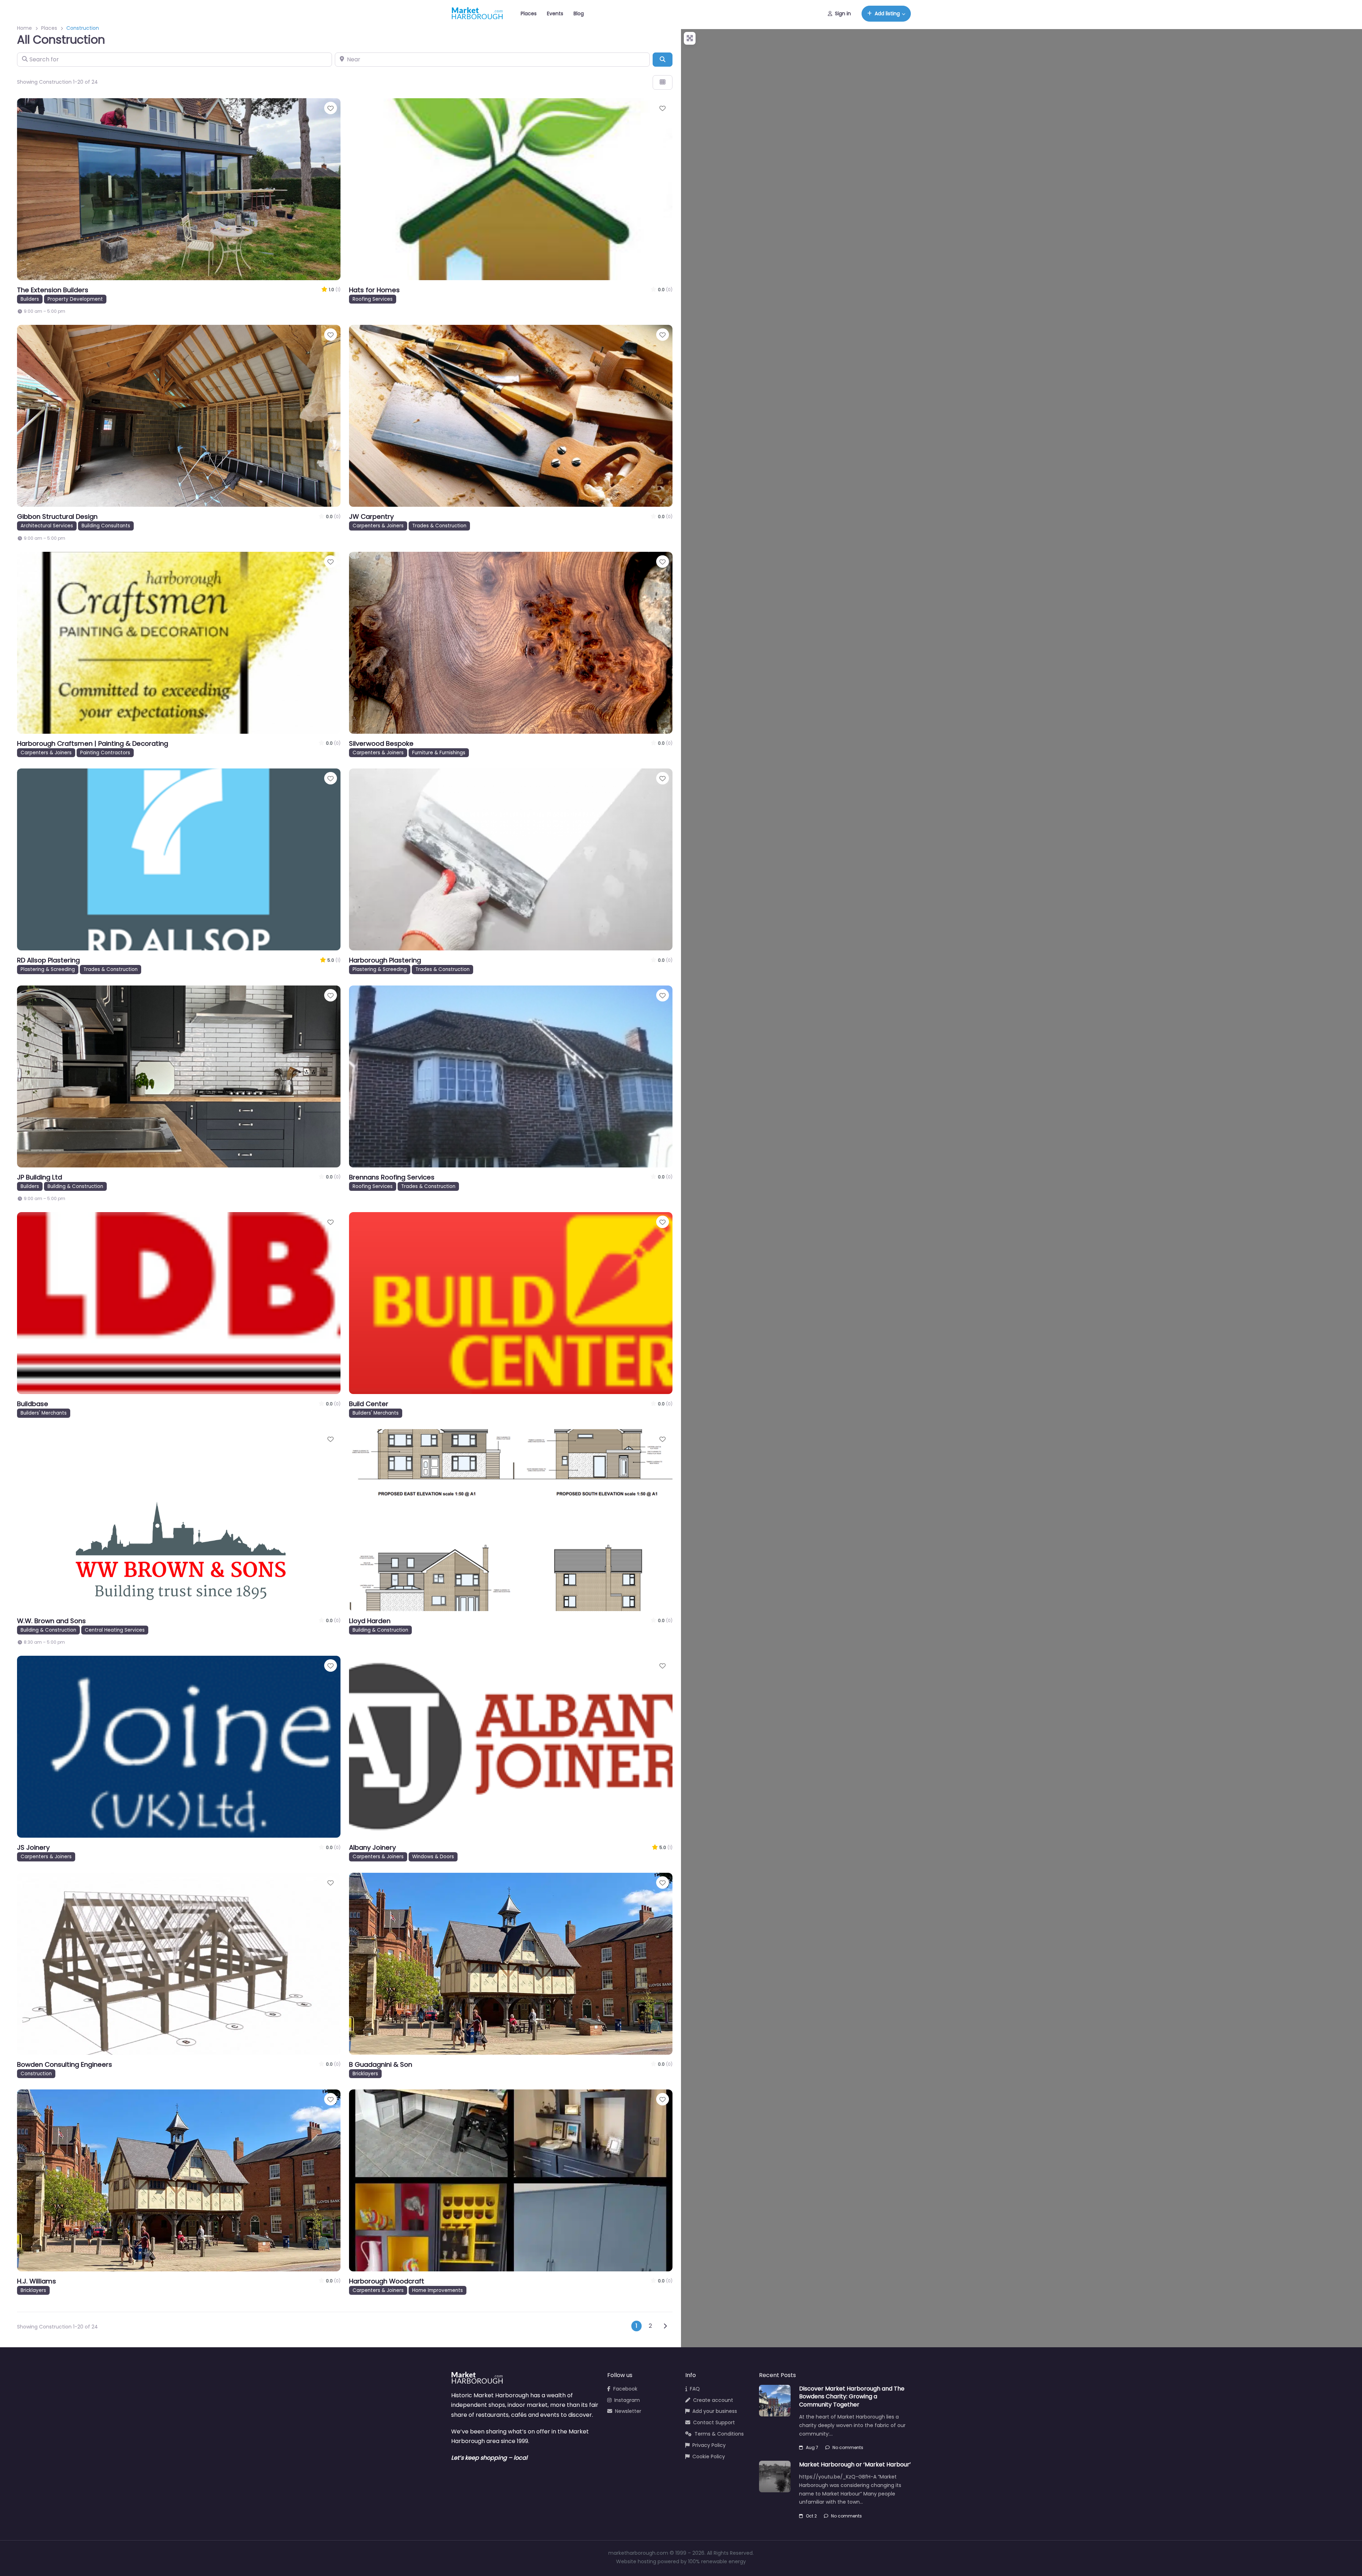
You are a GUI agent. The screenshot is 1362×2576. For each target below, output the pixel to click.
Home (24, 28)
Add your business (715, 2411)
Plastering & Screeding (48, 969)
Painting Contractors (105, 753)
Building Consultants (106, 526)
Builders (30, 299)
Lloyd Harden (370, 1621)
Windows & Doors (433, 1857)
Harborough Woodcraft (387, 2281)
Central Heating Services (115, 1630)
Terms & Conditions (719, 2434)
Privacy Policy (709, 2445)
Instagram (627, 2400)
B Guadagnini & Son (381, 2064)
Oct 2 (811, 2516)
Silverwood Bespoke (381, 743)
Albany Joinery (372, 1847)
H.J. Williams (37, 2281)
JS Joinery (33, 1847)
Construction (36, 2074)
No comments (848, 2447)
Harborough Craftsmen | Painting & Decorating (93, 743)
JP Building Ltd (40, 1177)
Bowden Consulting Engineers (65, 2064)
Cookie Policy (709, 2456)
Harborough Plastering (385, 960)
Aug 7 (812, 2447)
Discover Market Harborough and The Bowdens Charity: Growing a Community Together (852, 2397)
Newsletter (628, 2411)
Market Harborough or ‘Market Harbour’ (855, 2464)
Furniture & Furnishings (439, 753)
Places (529, 13)
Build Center (369, 1404)
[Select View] (663, 82)
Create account (713, 2400)
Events (555, 13)
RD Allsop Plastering (48, 960)
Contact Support (714, 2422)
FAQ (695, 2389)
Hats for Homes (374, 290)
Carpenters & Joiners (378, 526)
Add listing (887, 13)
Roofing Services (373, 299)
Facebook (625, 2389)
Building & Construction (75, 1186)
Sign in (843, 13)
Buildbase (33, 1404)
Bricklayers (365, 2074)
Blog (579, 13)
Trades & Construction (439, 526)
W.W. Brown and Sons (51, 1621)
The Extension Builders (53, 290)
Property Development (75, 299)
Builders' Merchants (44, 1413)
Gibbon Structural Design (57, 517)
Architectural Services (47, 526)
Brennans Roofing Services (392, 1177)
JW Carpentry (371, 517)
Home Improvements (438, 2290)
